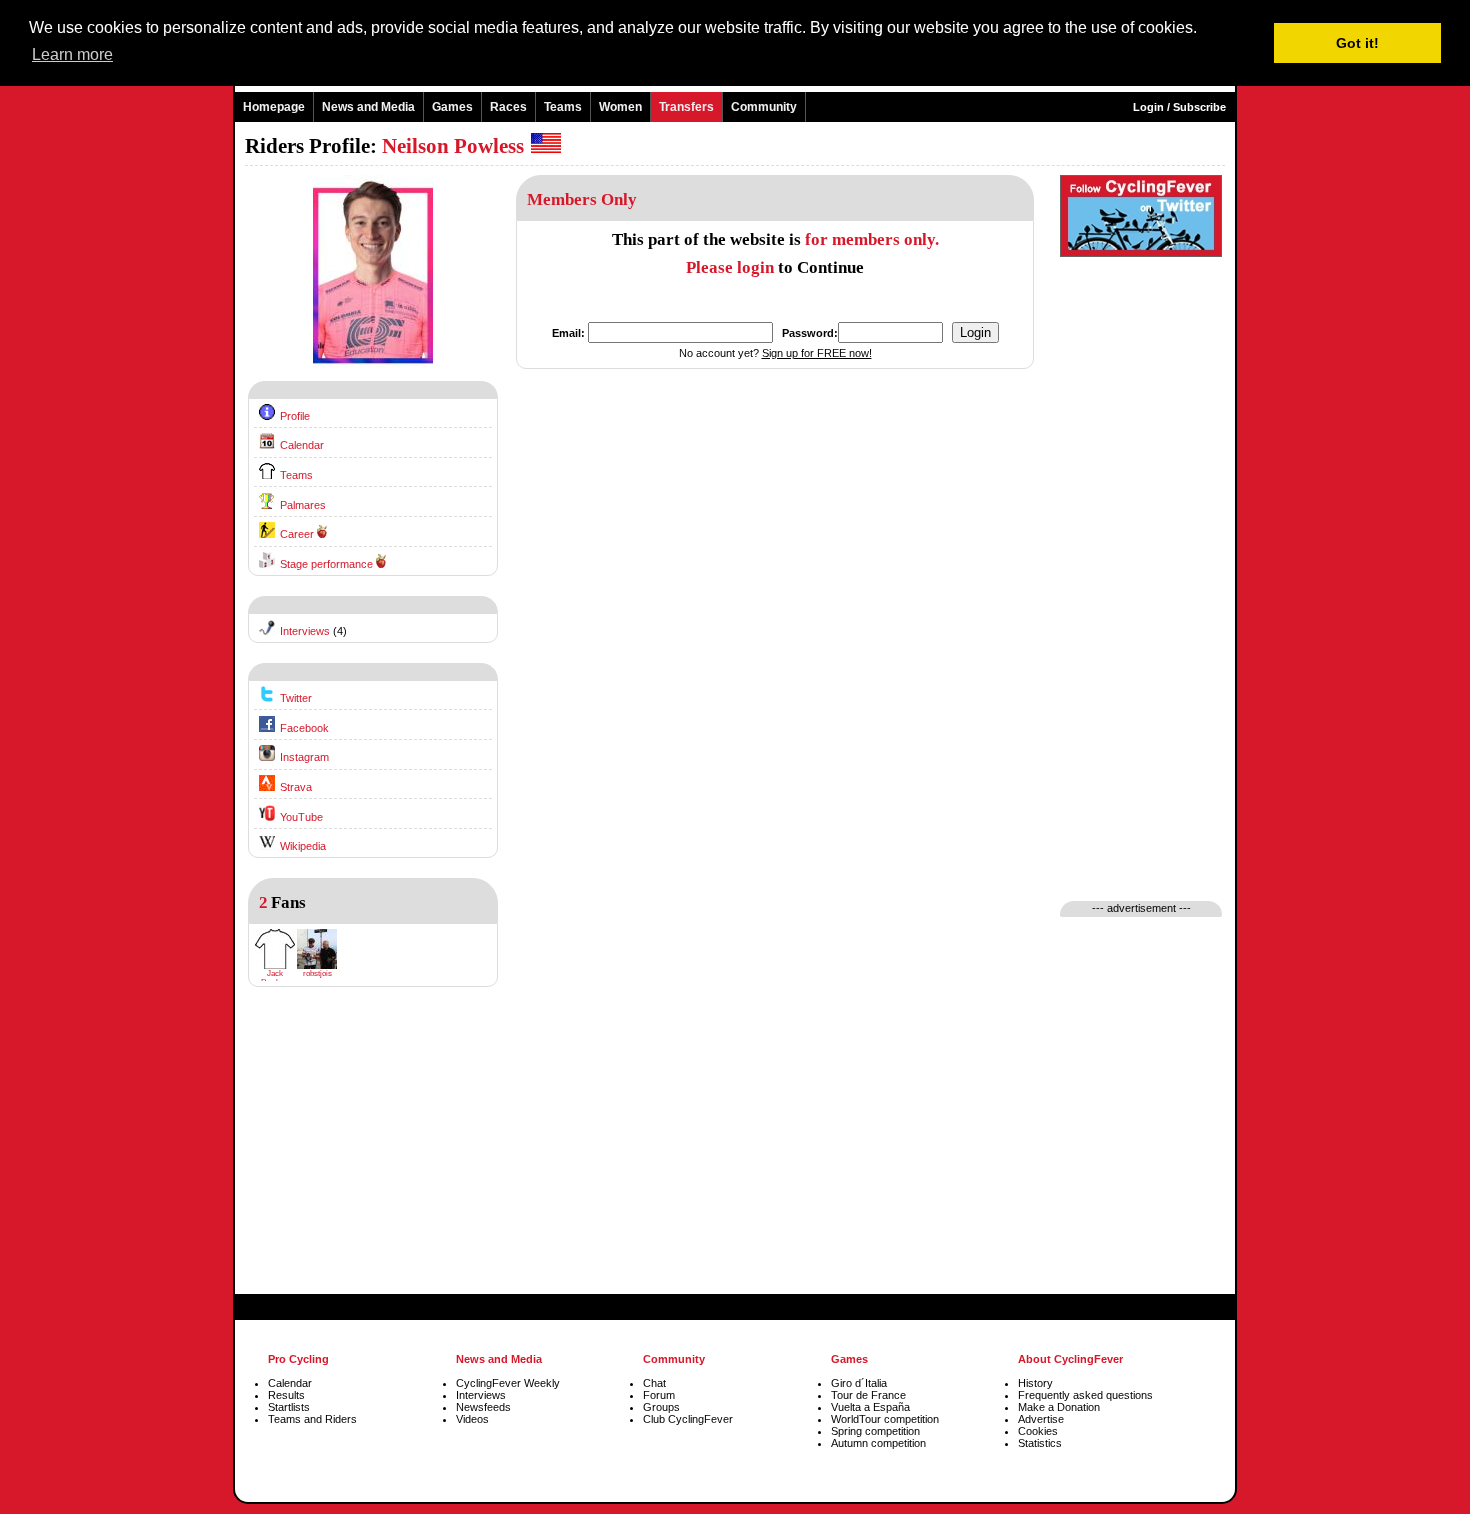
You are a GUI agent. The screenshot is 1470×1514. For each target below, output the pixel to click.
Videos (472, 1419)
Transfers (686, 107)
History (1035, 1383)
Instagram (304, 757)
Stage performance (326, 564)
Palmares (303, 505)
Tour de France (868, 1395)
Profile (295, 416)
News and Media (368, 107)
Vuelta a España (870, 1407)
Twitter (296, 698)
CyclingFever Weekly (508, 1383)
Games (452, 107)
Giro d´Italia (859, 1383)
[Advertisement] (373, 1156)
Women (620, 107)
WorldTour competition (885, 1419)
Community (764, 107)
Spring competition (875, 1431)
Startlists (289, 1407)
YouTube (301, 817)
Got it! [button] (1357, 43)
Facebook (304, 728)
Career (297, 534)
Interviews (305, 631)
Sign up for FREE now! (817, 353)
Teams (563, 107)
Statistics (1040, 1443)
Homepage (274, 107)
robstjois (317, 973)
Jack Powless (275, 978)
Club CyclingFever (688, 1419)
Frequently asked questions (1085, 1395)
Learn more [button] (72, 54)
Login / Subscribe (1179, 107)
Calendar (302, 445)
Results (286, 1395)
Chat (654, 1383)
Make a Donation (1059, 1407)
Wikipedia (303, 846)
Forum (659, 1395)
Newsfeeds (483, 1407)
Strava (296, 787)
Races (508, 107)
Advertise (1041, 1419)
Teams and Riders (312, 1419)
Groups (661, 1407)
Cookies (1038, 1431)
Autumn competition (878, 1443)
